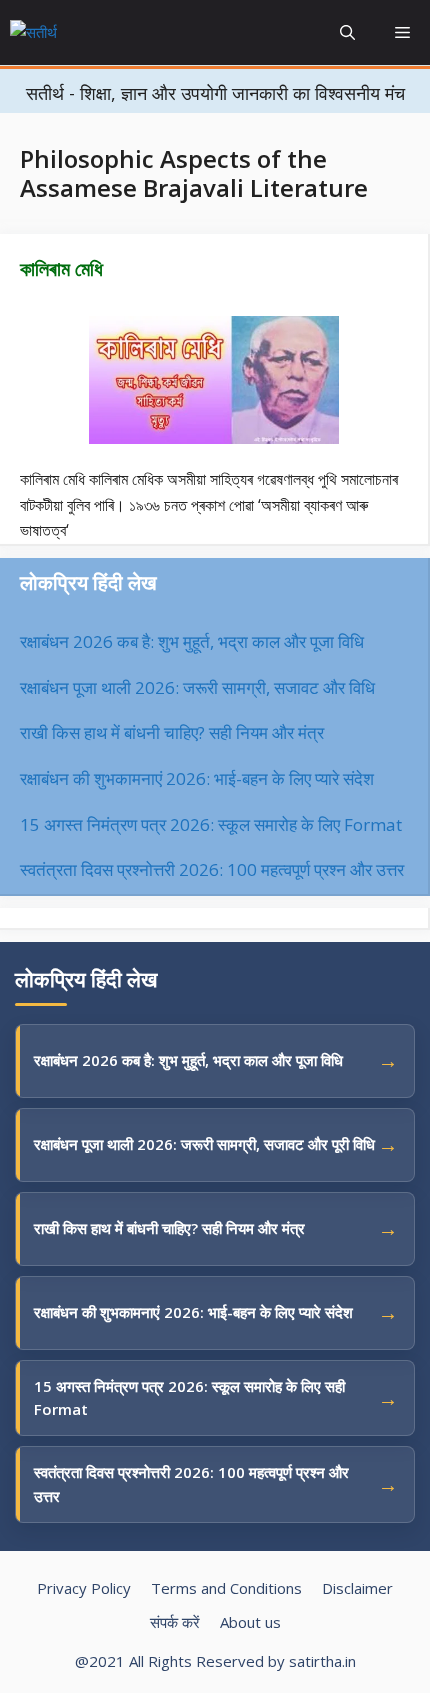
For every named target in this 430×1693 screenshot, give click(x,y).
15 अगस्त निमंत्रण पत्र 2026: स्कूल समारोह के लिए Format (211, 824)
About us (250, 1622)
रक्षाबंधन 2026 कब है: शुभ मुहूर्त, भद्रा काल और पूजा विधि (192, 641)
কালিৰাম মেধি (61, 268)
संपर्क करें (175, 1622)
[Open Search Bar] (347, 32)
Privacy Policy (84, 1588)
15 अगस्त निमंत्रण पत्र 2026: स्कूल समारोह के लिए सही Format (189, 1397)
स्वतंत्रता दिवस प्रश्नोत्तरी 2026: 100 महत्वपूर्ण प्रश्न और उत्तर (212, 869)
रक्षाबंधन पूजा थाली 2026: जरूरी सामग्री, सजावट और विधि (197, 687)
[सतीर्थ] (79, 33)
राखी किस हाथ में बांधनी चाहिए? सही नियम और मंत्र (172, 732)
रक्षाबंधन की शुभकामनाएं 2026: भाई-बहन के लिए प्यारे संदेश (197, 778)
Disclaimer (357, 1588)
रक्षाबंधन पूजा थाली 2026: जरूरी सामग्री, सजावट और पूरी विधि (204, 1144)
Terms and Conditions (226, 1588)
